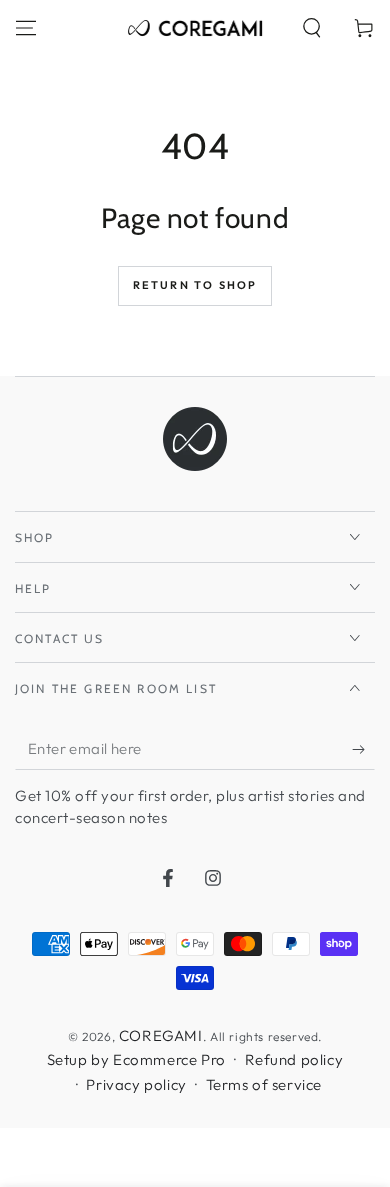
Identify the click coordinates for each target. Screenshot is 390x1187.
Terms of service (264, 1084)
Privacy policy (136, 1084)
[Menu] (26, 28)
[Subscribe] (363, 750)
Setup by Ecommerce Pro (136, 1059)
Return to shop (195, 285)
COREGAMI (161, 1035)
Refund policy (294, 1059)
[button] (312, 28)
